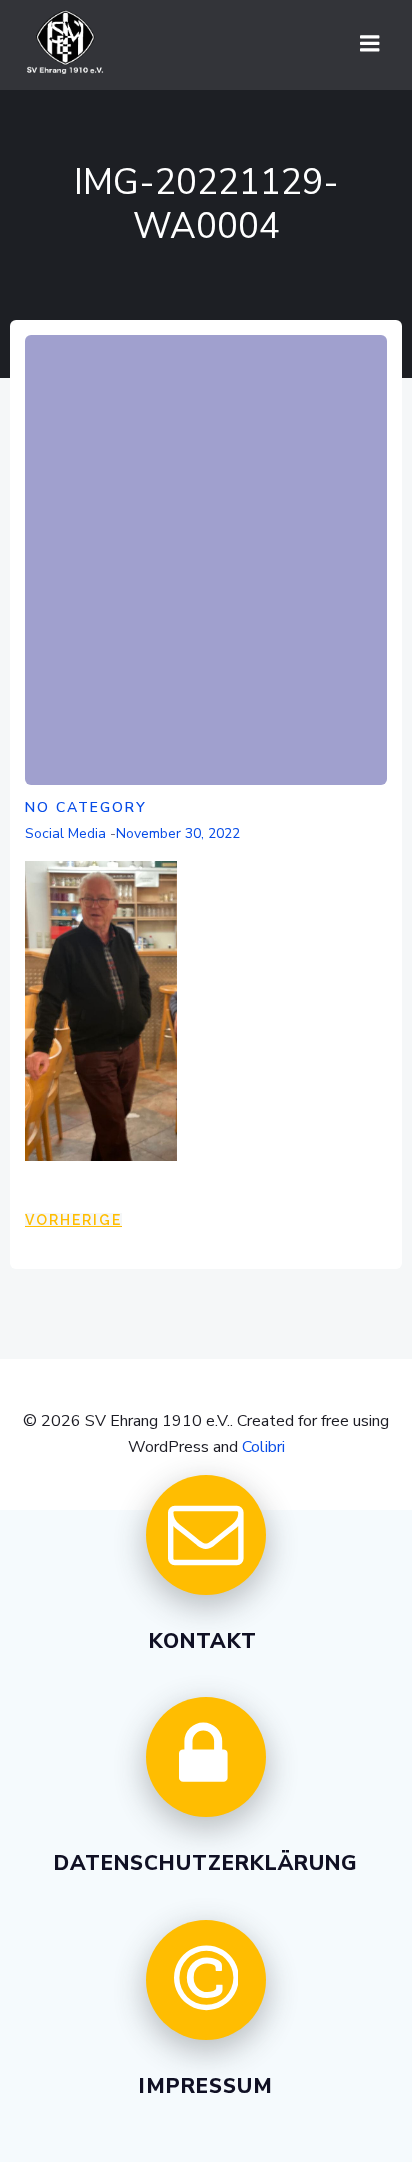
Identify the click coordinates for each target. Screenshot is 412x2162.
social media (65, 833)
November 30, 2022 (178, 833)
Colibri (263, 1447)
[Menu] (370, 44)
